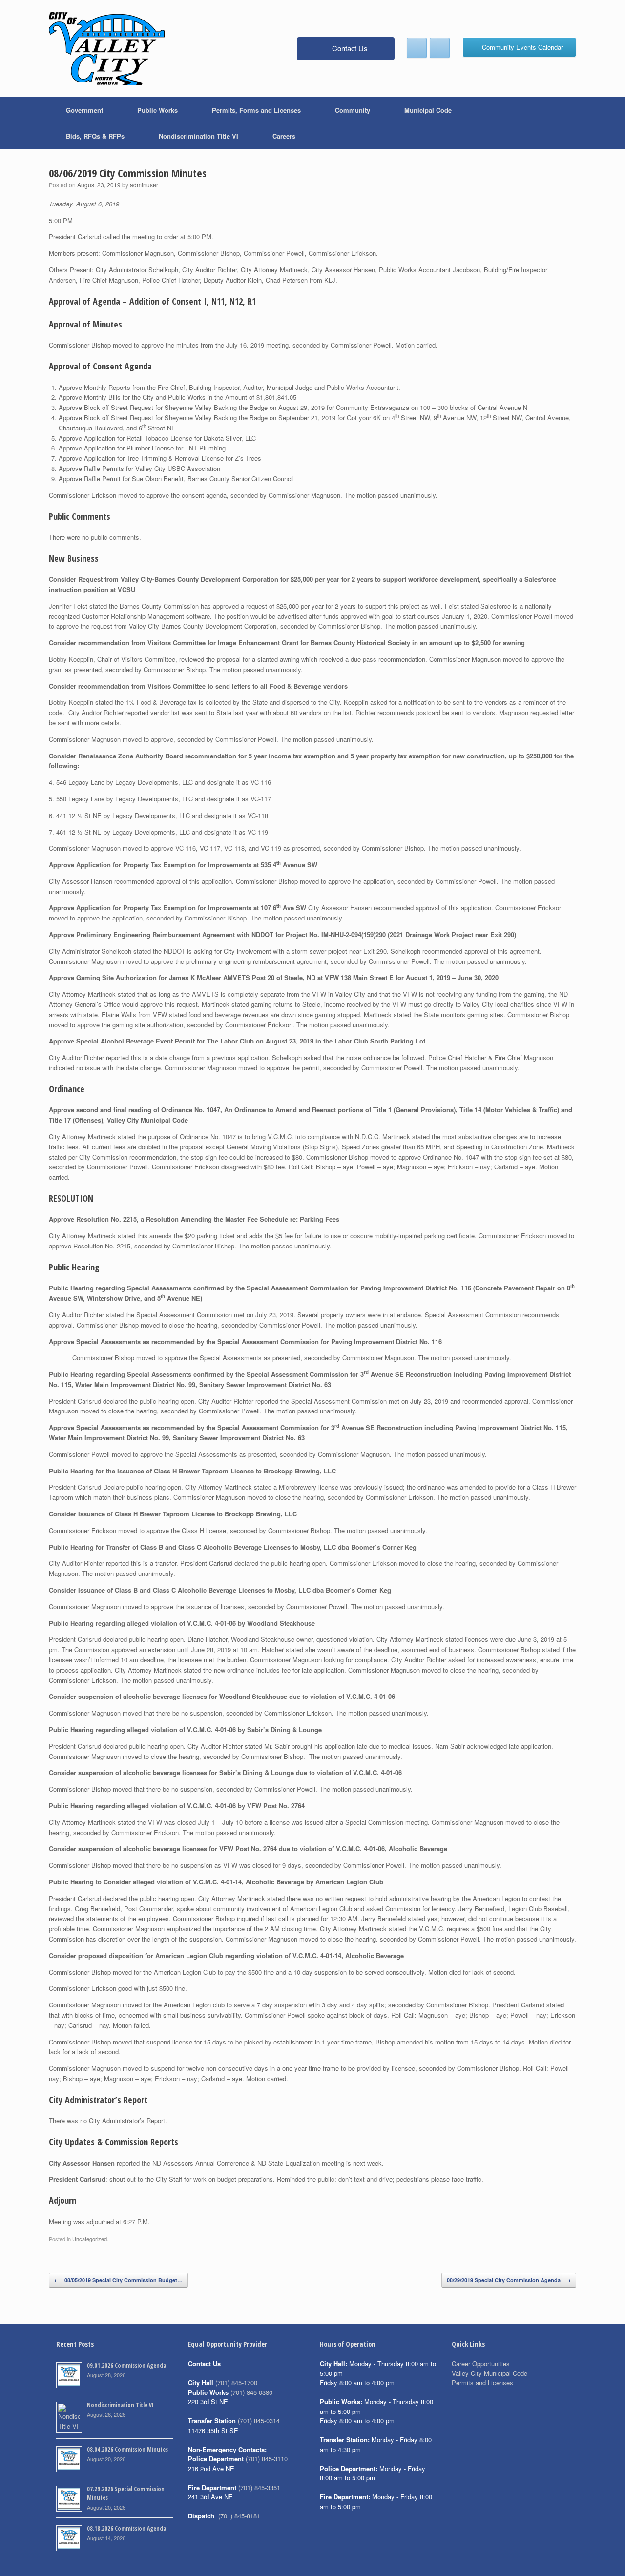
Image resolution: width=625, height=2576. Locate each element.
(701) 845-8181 (239, 2516)
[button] (562, 123)
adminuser (144, 185)
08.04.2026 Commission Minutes (127, 2449)
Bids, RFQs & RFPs (95, 136)
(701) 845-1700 (236, 2382)
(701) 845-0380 (251, 2392)
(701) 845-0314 (259, 2421)
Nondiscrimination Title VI (198, 136)
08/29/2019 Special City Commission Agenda (509, 2280)
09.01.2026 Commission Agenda (126, 2365)
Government (84, 110)
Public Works (157, 110)
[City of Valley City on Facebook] (417, 48)
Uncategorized (90, 2239)
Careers (284, 136)
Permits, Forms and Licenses (256, 110)
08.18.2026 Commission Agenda (126, 2528)
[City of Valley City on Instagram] (440, 48)
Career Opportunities (481, 2363)
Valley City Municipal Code (490, 2373)
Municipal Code (428, 110)
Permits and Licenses (482, 2382)
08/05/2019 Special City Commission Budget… (118, 2280)
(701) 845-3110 (267, 2459)
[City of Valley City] (107, 49)
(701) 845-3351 (259, 2487)
